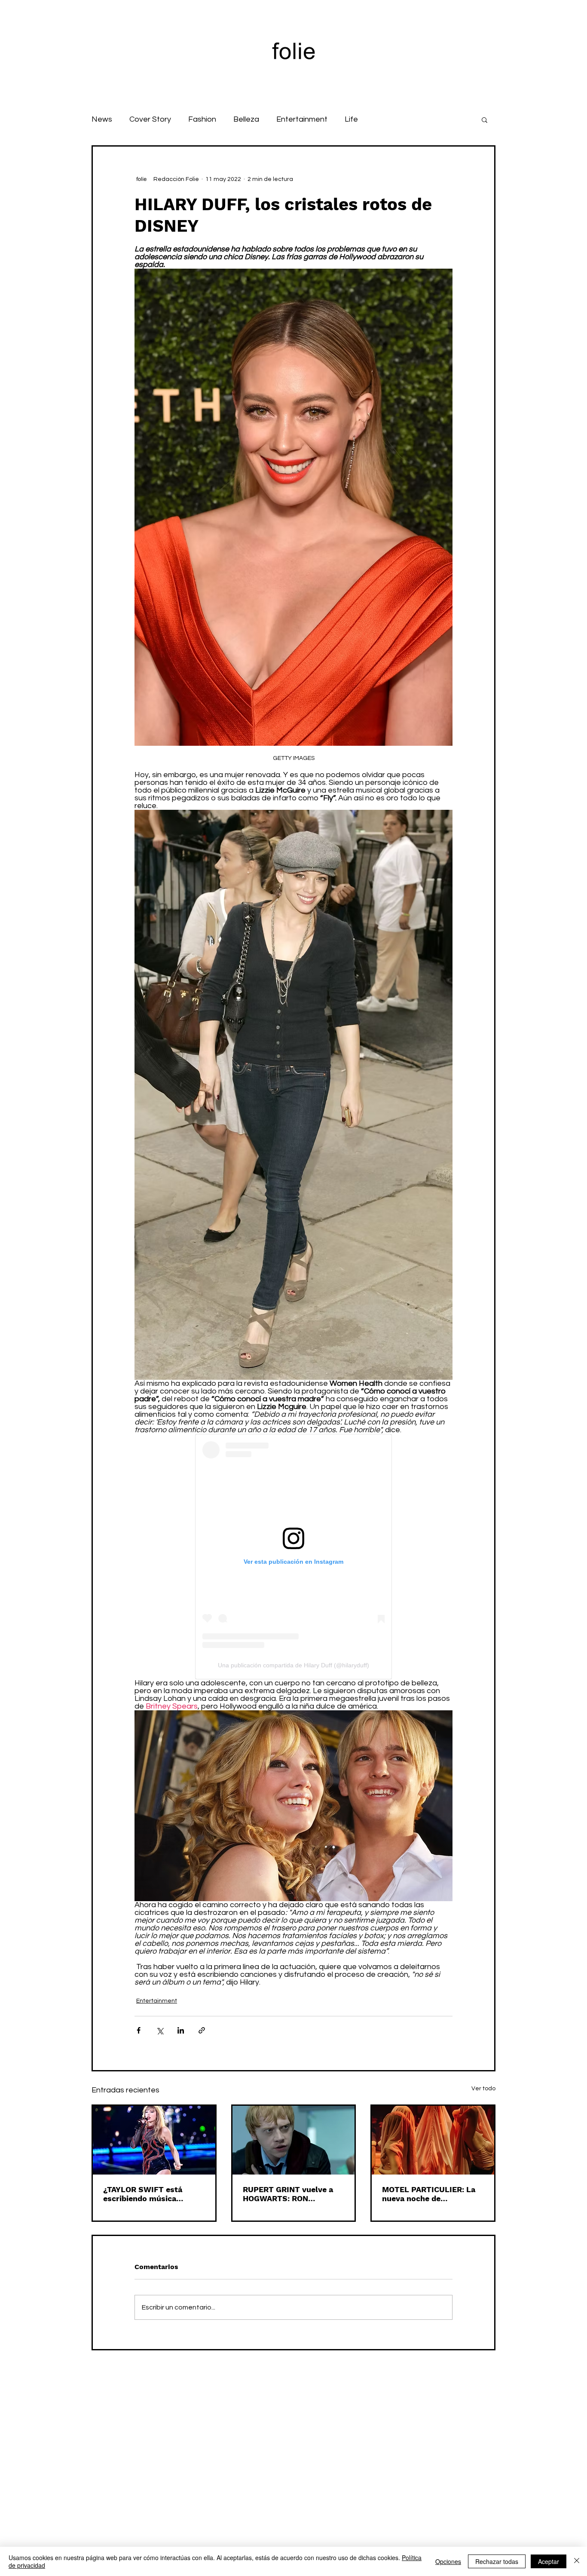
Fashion (202, 119)
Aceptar (549, 2561)
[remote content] (293, 1557)
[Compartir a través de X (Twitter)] (160, 2030)
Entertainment (302, 119)
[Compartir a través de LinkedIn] (181, 2030)
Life (351, 119)
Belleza (246, 119)
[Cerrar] (577, 2561)
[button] (485, 119)
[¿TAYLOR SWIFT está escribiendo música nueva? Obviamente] (154, 2140)
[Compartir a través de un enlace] (202, 2030)
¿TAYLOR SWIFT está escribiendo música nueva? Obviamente (143, 2194)
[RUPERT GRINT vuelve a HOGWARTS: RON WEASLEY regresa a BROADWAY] (294, 2140)
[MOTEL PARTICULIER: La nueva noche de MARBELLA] (433, 2140)
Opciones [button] (448, 2561)
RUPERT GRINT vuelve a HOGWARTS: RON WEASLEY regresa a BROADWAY (288, 2194)
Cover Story (150, 119)
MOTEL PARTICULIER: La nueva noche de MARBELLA (429, 2194)
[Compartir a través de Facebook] (139, 2030)
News (102, 119)
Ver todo (483, 2089)
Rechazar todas (497, 2561)
